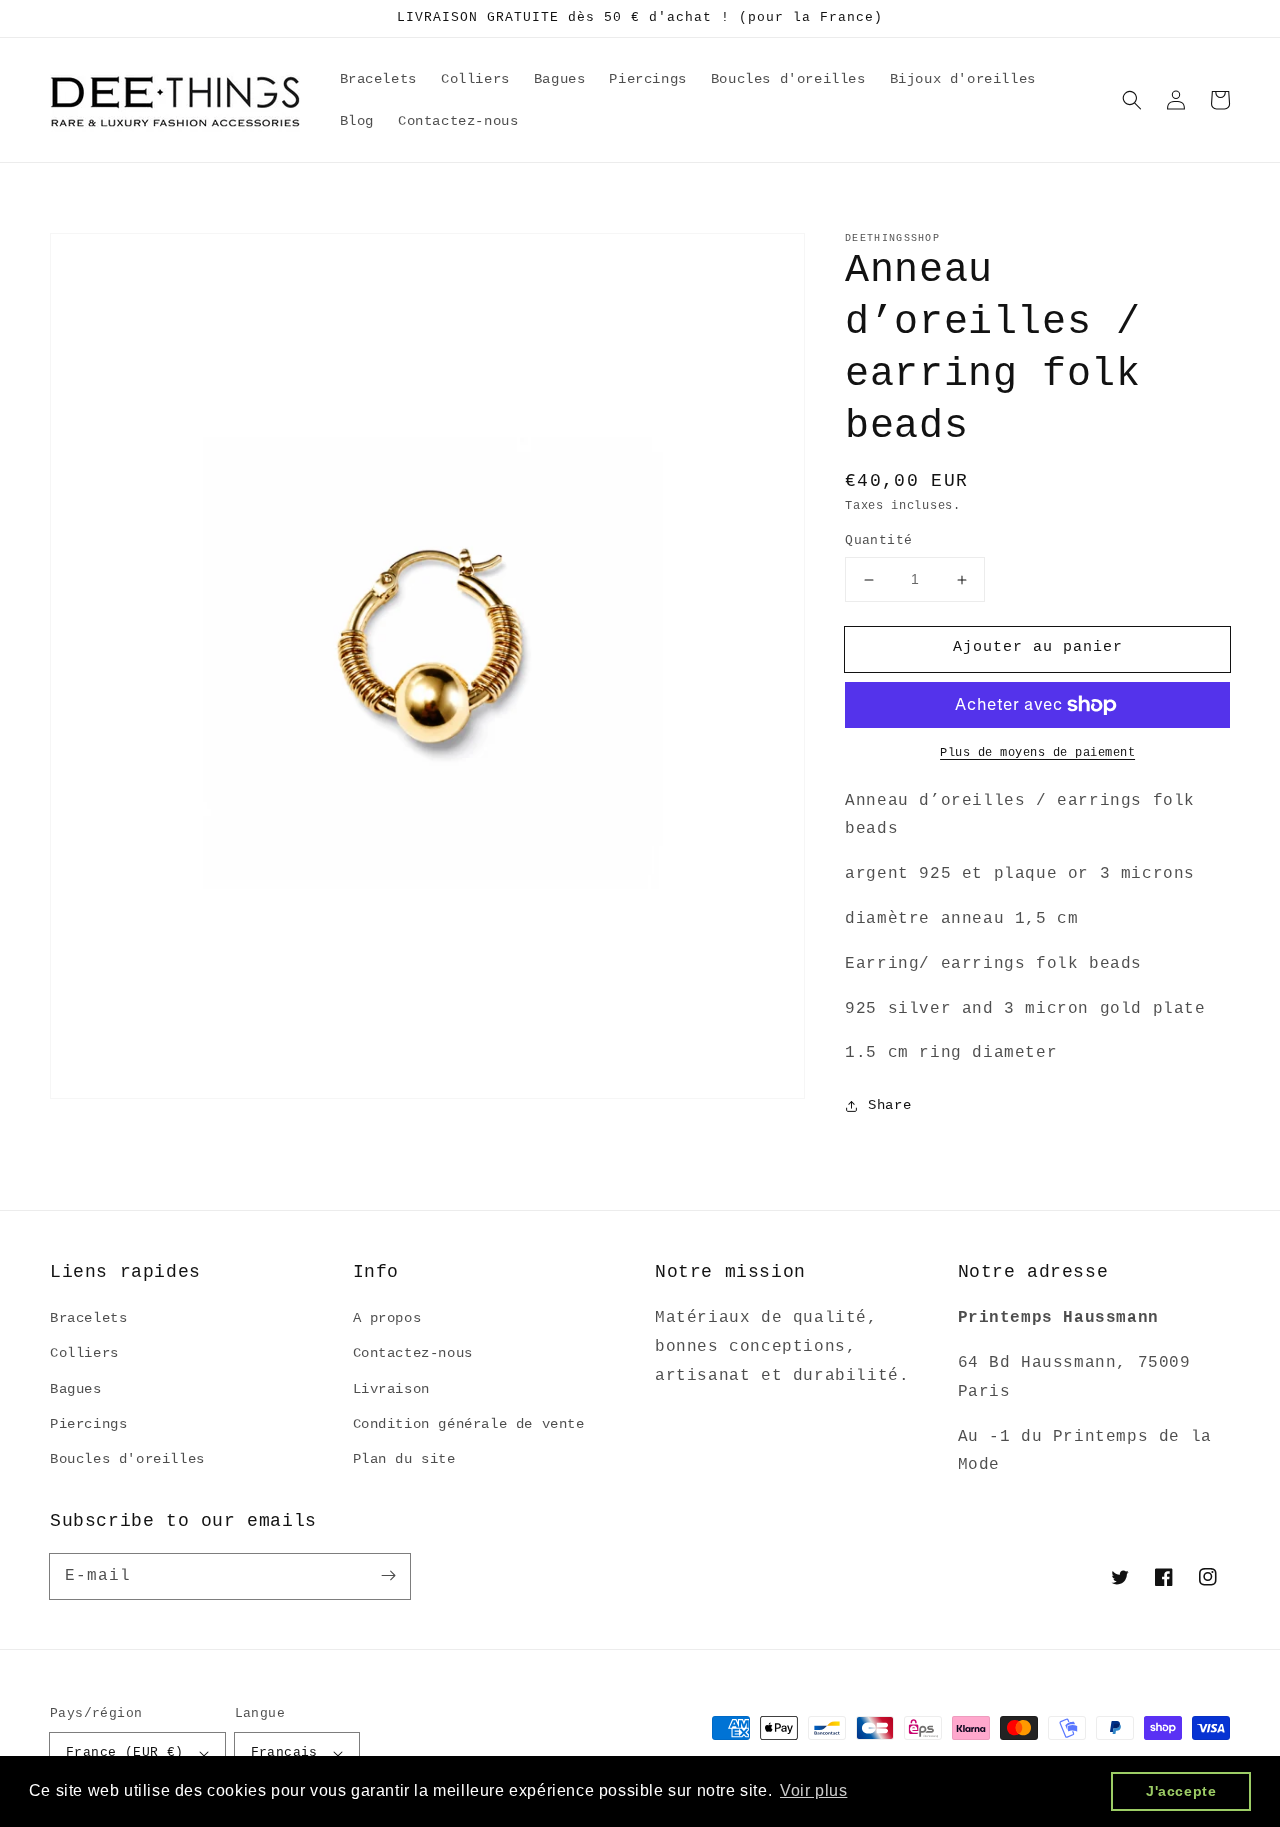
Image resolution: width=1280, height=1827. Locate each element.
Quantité (878, 541)
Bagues (76, 1389)
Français (284, 1752)
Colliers (84, 1353)
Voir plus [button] (813, 1790)
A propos (387, 1318)
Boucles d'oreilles (127, 1459)
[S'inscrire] (388, 1576)
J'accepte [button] (1181, 1791)
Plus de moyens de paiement (1037, 753)
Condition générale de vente (469, 1424)
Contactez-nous (413, 1353)
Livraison (391, 1389)
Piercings (88, 1424)
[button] (1132, 100)
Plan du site (404, 1459)
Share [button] (889, 1106)
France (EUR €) (125, 1752)
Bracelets (88, 1318)
